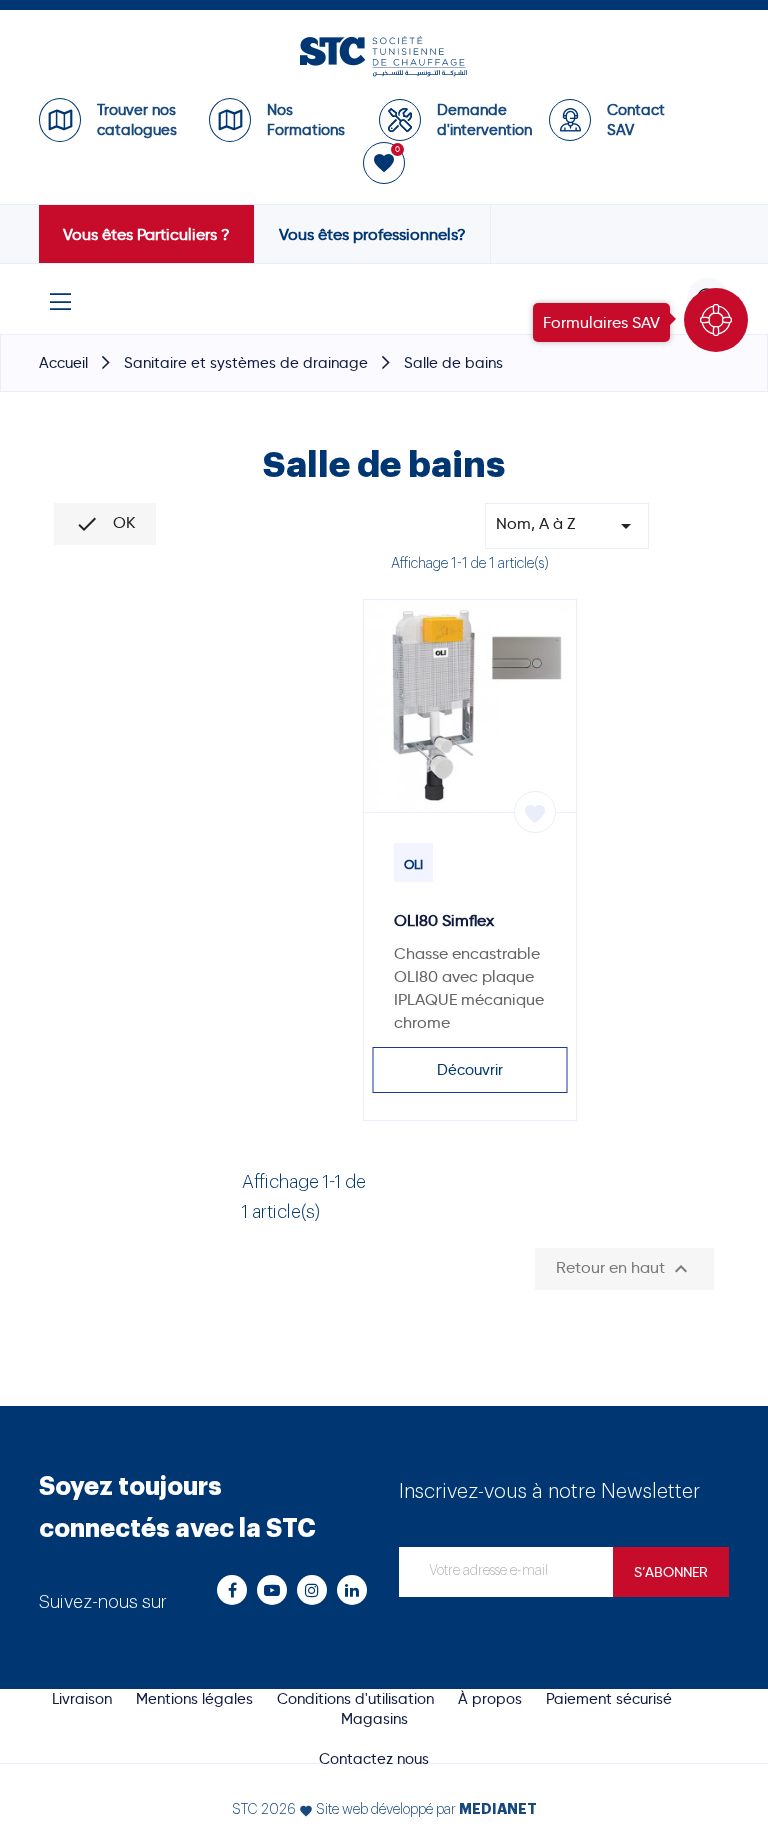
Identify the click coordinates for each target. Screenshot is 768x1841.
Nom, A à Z (567, 526)
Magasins (374, 1719)
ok (105, 524)
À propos (490, 1699)
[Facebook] (232, 1590)
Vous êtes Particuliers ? (146, 234)
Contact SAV (636, 120)
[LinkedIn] (352, 1590)
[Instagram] (312, 1590)
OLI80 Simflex (444, 920)
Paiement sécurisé (609, 1699)
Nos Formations (306, 120)
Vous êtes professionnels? (372, 234)
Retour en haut (624, 1269)
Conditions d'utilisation (355, 1699)
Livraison (82, 1699)
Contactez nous (374, 1759)
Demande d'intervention (483, 120)
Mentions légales (194, 1699)
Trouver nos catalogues (137, 120)
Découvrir (470, 1070)
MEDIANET (498, 1809)
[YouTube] (272, 1590)
